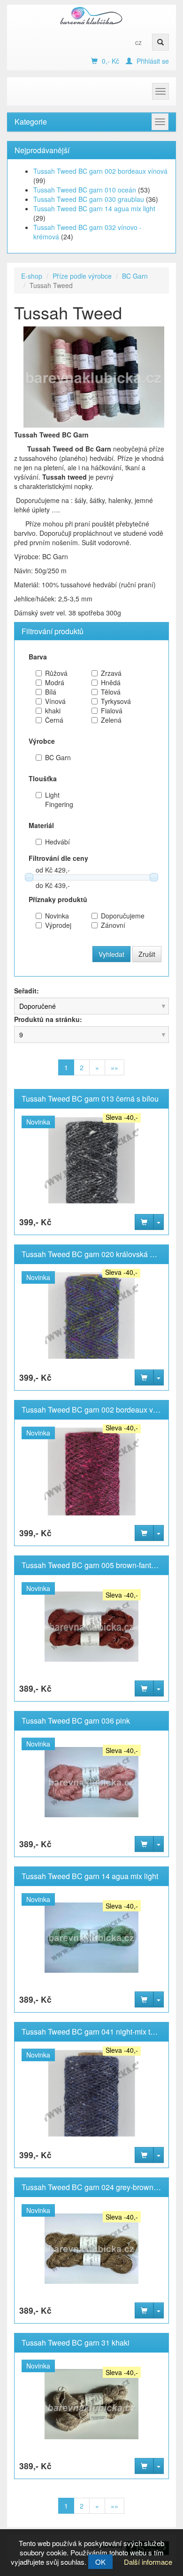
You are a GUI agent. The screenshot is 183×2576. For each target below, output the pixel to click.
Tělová (111, 692)
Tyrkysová (116, 701)
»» (114, 1067)
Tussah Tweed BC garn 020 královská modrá (96, 1254)
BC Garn (135, 276)
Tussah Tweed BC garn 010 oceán (85, 190)
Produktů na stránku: (48, 1019)
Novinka (57, 916)
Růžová (56, 673)
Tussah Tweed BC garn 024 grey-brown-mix (95, 2187)
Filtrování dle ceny (58, 858)
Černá (54, 720)
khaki (53, 711)
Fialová (112, 711)
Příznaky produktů (58, 899)
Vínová (55, 701)
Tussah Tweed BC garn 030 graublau (89, 199)
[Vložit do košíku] (144, 1222)
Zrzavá (111, 673)
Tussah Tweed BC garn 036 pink (76, 1721)
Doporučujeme (117, 916)
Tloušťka (43, 778)
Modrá (55, 682)
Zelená (111, 720)
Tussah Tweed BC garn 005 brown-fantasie (93, 1565)
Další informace (148, 2562)
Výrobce (42, 741)
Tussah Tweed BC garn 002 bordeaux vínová (100, 171)
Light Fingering (59, 799)
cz (138, 42)
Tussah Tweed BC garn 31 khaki (76, 2343)
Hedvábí (57, 842)
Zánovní (113, 925)
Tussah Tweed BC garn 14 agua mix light (94, 208)
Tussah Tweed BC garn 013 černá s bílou (90, 1099)
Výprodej (58, 925)
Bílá (51, 692)
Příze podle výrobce (82, 276)
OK (100, 2562)
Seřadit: (27, 991)
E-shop (32, 276)
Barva (38, 657)
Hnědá (111, 682)
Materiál (41, 825)
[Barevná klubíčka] (91, 15)
